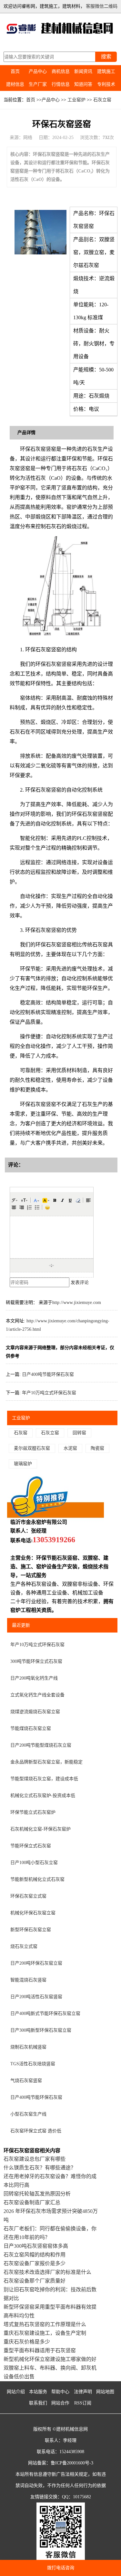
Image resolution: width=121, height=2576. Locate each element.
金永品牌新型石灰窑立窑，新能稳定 (46, 1762)
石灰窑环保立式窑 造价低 (36, 2131)
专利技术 (106, 84)
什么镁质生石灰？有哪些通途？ (40, 2168)
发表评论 (80, 1283)
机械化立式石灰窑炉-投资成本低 (43, 1796)
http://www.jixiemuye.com (77, 1303)
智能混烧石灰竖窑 (28, 1980)
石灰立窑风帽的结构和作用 (35, 2255)
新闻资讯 (83, 71)
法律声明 (83, 2392)
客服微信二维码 (102, 6)
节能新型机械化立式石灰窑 (37, 1879)
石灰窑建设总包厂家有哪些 (35, 2159)
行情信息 (61, 84)
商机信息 (61, 71)
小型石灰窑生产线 (28, 2114)
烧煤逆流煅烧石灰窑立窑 (35, 1712)
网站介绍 (16, 2392)
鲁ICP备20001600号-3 (72, 2463)
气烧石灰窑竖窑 (26, 2081)
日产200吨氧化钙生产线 (34, 1678)
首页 (15, 71)
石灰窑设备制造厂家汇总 (32, 2202)
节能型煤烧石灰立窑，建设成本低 (44, 1779)
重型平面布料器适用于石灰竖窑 (40, 2350)
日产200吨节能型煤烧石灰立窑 (41, 1745)
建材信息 (15, 84)
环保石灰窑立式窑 (28, 1896)
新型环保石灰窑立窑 (31, 1930)
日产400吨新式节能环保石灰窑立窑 (45, 2013)
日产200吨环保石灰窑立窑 (36, 1963)
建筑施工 (106, 71)
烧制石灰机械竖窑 (28, 2047)
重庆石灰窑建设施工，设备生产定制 (45, 2333)
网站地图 (105, 2392)
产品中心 (38, 71)
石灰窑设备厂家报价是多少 (35, 2263)
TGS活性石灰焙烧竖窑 (33, 2064)
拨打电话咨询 (61, 2568)
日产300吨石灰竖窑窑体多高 (36, 2246)
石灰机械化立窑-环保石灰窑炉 (40, 1829)
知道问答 (83, 84)
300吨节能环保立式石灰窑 (36, 1661)
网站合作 (60, 2403)
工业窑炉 (76, 100)
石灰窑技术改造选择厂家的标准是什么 (47, 2272)
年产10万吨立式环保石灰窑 (49, 1393)
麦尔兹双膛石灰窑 (32, 1448)
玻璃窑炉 (23, 1464)
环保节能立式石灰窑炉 (33, 1812)
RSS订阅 (83, 2403)
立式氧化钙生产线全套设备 (37, 1695)
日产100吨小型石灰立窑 (34, 1863)
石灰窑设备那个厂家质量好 (35, 2281)
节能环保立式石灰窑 (31, 1846)
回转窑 (79, 1433)
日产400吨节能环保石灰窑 (48, 1374)
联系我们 (38, 2403)
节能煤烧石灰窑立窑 (31, 1728)
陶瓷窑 (97, 1448)
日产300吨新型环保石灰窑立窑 (41, 2030)
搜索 (106, 57)
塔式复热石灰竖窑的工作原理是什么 (45, 2324)
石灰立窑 (102, 100)
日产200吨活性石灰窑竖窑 (36, 1997)
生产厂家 (38, 84)
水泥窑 (70, 1448)
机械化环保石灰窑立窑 (33, 1913)
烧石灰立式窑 (24, 1946)
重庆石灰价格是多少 (27, 2342)
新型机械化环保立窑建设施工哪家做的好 (50, 2359)
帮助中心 (60, 2392)
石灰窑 (21, 1433)
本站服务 (38, 2392)
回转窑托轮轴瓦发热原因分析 (37, 2194)
